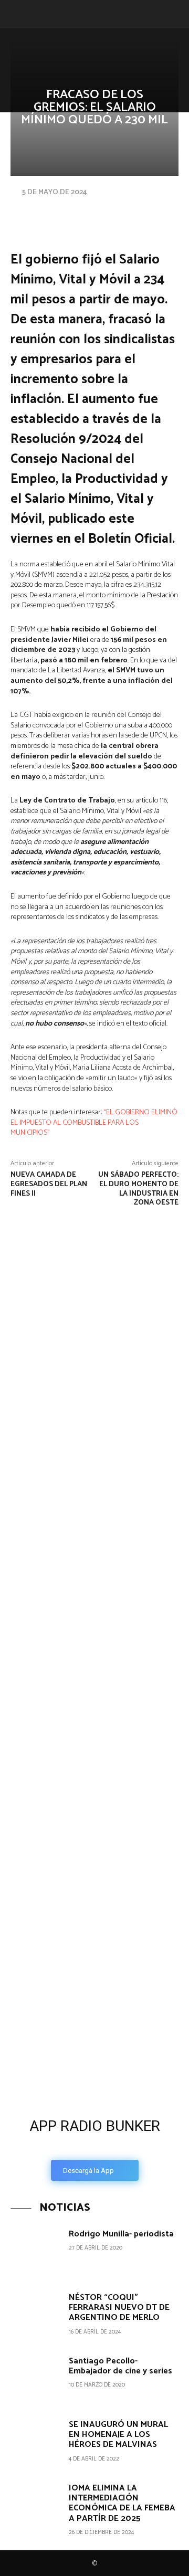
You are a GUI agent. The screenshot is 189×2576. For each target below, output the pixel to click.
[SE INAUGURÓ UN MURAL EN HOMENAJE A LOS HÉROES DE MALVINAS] (36, 2442)
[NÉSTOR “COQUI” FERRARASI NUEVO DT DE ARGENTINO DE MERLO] (36, 2315)
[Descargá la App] (94, 2029)
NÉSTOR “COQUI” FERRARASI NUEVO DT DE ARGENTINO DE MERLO (119, 2308)
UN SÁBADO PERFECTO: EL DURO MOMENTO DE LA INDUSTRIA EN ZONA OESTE (138, 1189)
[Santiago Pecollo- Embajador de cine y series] (36, 2379)
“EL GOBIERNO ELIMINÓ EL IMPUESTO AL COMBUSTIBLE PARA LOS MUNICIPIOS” (94, 1123)
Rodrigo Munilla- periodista (121, 2234)
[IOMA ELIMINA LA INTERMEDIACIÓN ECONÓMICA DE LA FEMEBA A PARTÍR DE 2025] (36, 2506)
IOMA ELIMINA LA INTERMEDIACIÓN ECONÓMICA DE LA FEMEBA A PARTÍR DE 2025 (122, 2503)
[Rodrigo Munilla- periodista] (36, 2252)
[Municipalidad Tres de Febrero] (79, 1881)
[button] (17, 14)
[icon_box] (94, 2146)
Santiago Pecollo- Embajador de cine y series (120, 2366)
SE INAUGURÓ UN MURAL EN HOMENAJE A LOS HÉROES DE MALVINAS (118, 2435)
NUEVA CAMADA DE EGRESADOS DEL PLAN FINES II (49, 1184)
